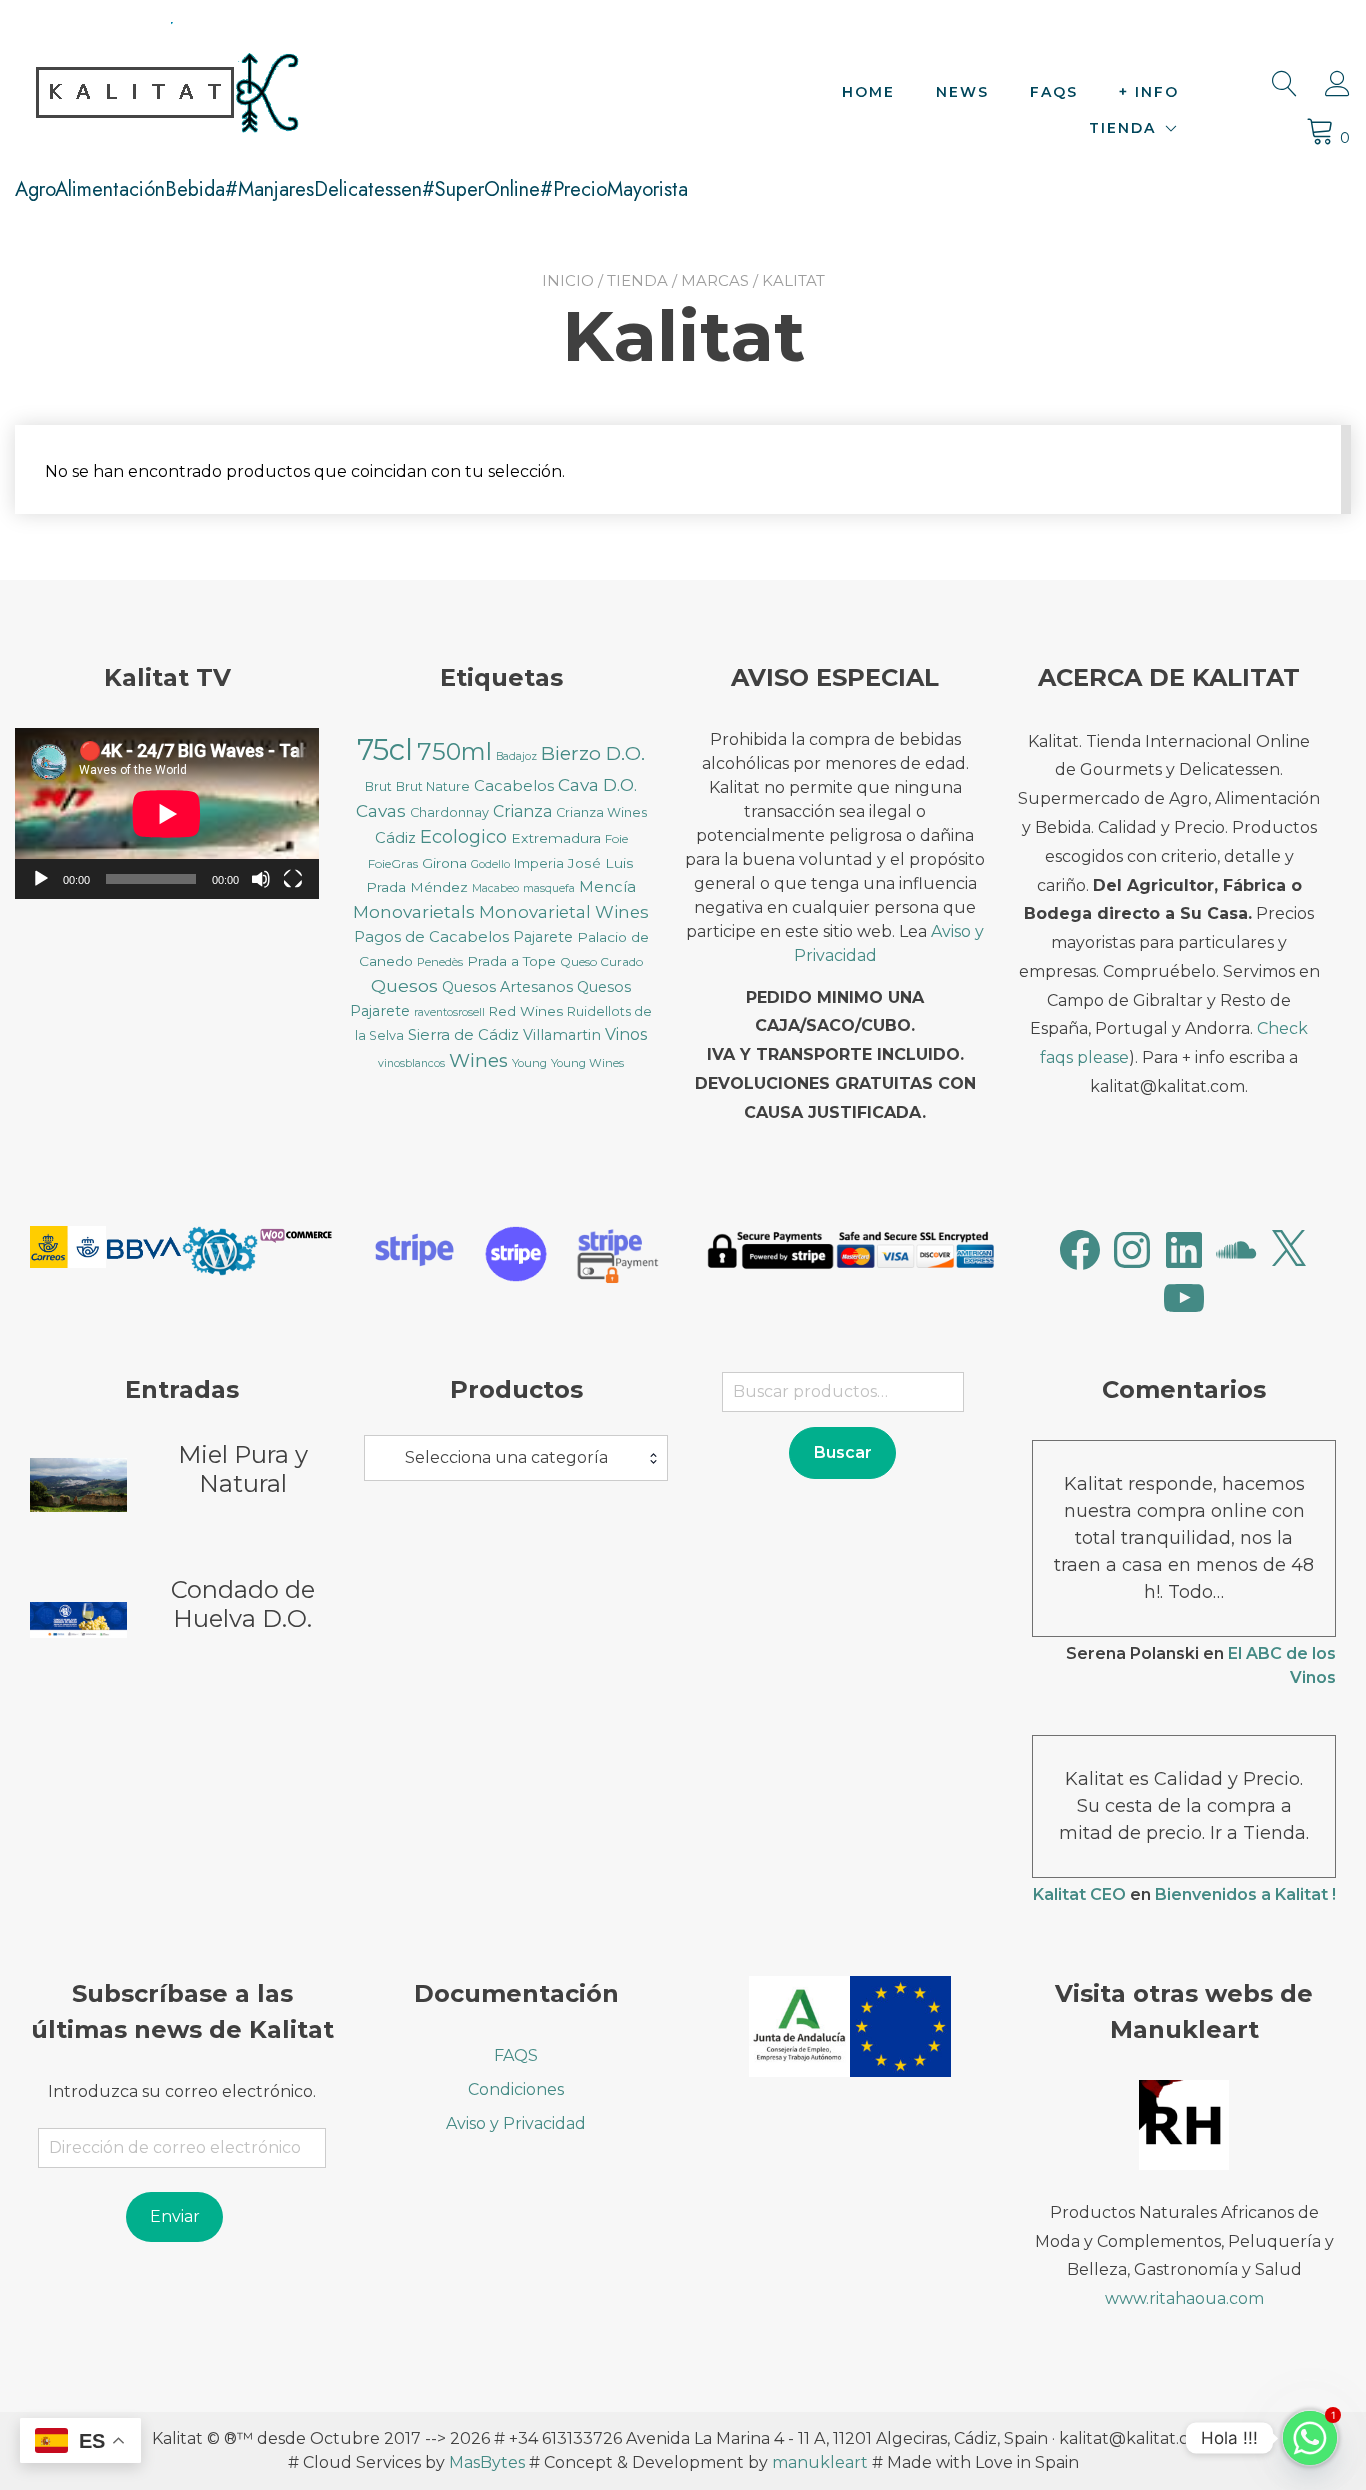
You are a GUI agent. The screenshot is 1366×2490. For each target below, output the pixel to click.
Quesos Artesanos (507, 987)
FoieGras (393, 863)
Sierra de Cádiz (463, 1035)
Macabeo (495, 888)
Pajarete (543, 937)
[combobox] (516, 1458)
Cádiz (395, 838)
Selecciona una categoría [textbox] (506, 1457)
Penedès (440, 962)
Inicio (568, 280)
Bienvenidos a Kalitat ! (1245, 1894)
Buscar (843, 1452)
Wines (478, 1060)
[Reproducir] (41, 879)
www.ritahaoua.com (1184, 2298)
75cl (385, 749)
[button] (68, 1251)
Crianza (522, 811)
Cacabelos (514, 786)
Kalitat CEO (1079, 1894)
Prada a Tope (511, 961)
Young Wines (587, 1063)
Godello (490, 864)
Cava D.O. (597, 784)
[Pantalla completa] (293, 879)
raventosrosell (449, 1012)
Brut (378, 786)
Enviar (175, 2216)
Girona (444, 863)
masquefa (549, 888)
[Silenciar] (261, 879)
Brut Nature (433, 786)
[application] (167, 813)
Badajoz (516, 756)
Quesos (404, 985)
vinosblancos (411, 1063)
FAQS (1054, 92)
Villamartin (562, 1035)
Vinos (626, 1034)
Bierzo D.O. (593, 753)
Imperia (539, 863)
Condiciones (516, 2089)
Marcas (715, 280)
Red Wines (526, 1011)
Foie (616, 838)
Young (529, 1063)
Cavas (381, 810)
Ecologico (463, 837)
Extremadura (556, 838)
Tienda (1122, 128)
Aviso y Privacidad (516, 2123)
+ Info (1149, 92)
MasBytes (487, 2462)
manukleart (820, 2462)
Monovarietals (414, 911)
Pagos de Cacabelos (431, 937)
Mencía (607, 887)
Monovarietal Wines (564, 912)
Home (868, 92)
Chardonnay (449, 812)
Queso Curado (601, 961)
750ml (454, 751)
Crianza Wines (601, 812)
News (962, 92)
